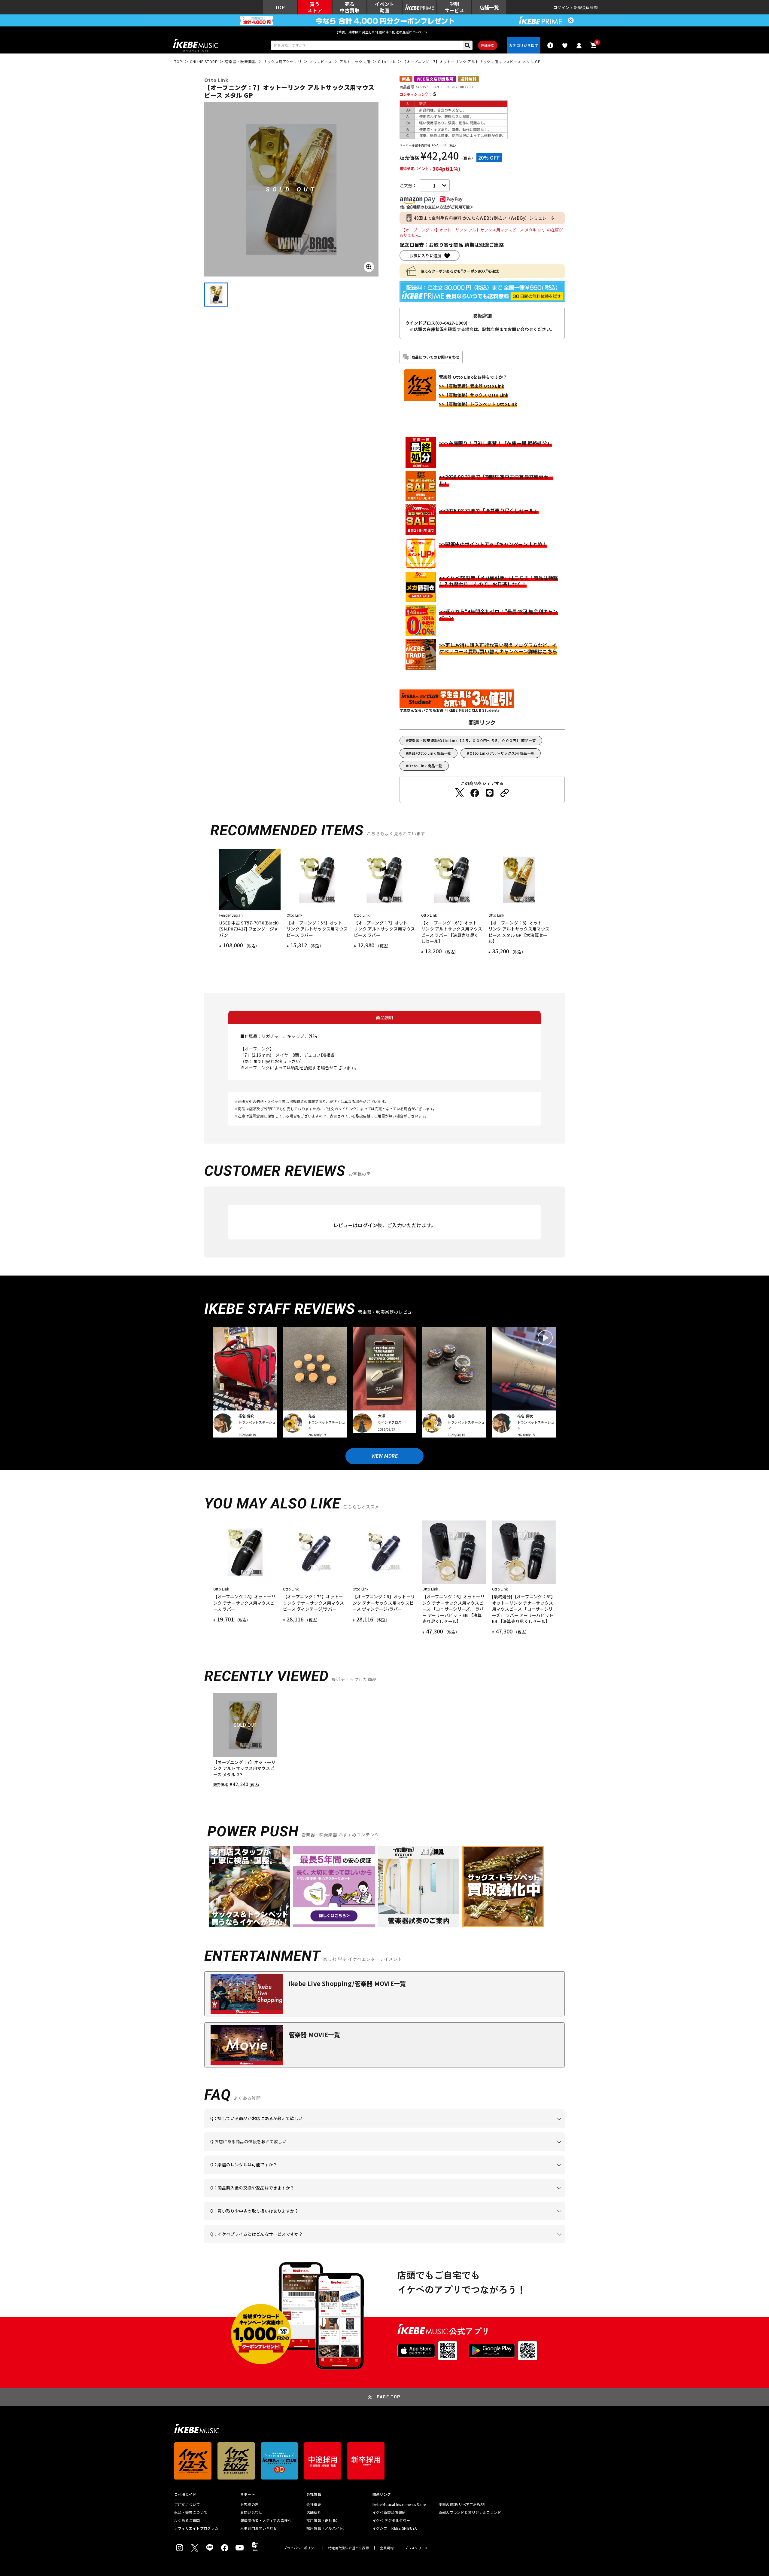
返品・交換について (191, 2512)
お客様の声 (249, 2504)
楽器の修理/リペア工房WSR (462, 2504)
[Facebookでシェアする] (475, 793)
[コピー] (505, 793)
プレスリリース (416, 2548)
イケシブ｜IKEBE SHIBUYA (395, 2528)
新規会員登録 (586, 7)
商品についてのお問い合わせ (435, 357)
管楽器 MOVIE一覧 (314, 2035)
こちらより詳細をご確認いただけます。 (304, 2243)
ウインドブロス (420, 323)
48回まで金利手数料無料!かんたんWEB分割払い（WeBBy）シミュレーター (487, 218)
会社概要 (314, 2504)
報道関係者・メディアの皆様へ (266, 2520)
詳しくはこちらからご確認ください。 (489, 2197)
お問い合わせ (251, 2512)
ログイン (561, 7)
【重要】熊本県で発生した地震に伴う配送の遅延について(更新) (384, 32)
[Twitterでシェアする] (460, 793)
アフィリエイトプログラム (196, 2528)
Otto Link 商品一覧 (425, 766)
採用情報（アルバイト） (327, 2528)
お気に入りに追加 (425, 256)
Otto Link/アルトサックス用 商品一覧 (502, 753)
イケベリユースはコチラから (289, 2220)
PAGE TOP (389, 2397)
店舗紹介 (314, 2512)
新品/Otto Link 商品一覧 (430, 753)
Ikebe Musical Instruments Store (399, 2504)
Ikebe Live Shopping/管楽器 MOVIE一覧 (347, 1983)
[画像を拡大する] (369, 267)
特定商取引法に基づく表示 (349, 2548)
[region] (384, 1740)
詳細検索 (488, 45)
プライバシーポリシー (300, 2548)
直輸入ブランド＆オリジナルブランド (470, 2512)
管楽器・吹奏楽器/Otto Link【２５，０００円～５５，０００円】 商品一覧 (472, 740)
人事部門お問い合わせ (259, 2528)
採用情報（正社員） (323, 2520)
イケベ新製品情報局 (389, 2512)
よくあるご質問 (187, 2520)
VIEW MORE (384, 1456)
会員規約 (387, 2548)
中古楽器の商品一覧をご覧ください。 (387, 2174)
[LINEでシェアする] (490, 793)
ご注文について (187, 2504)
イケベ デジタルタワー (391, 2520)
